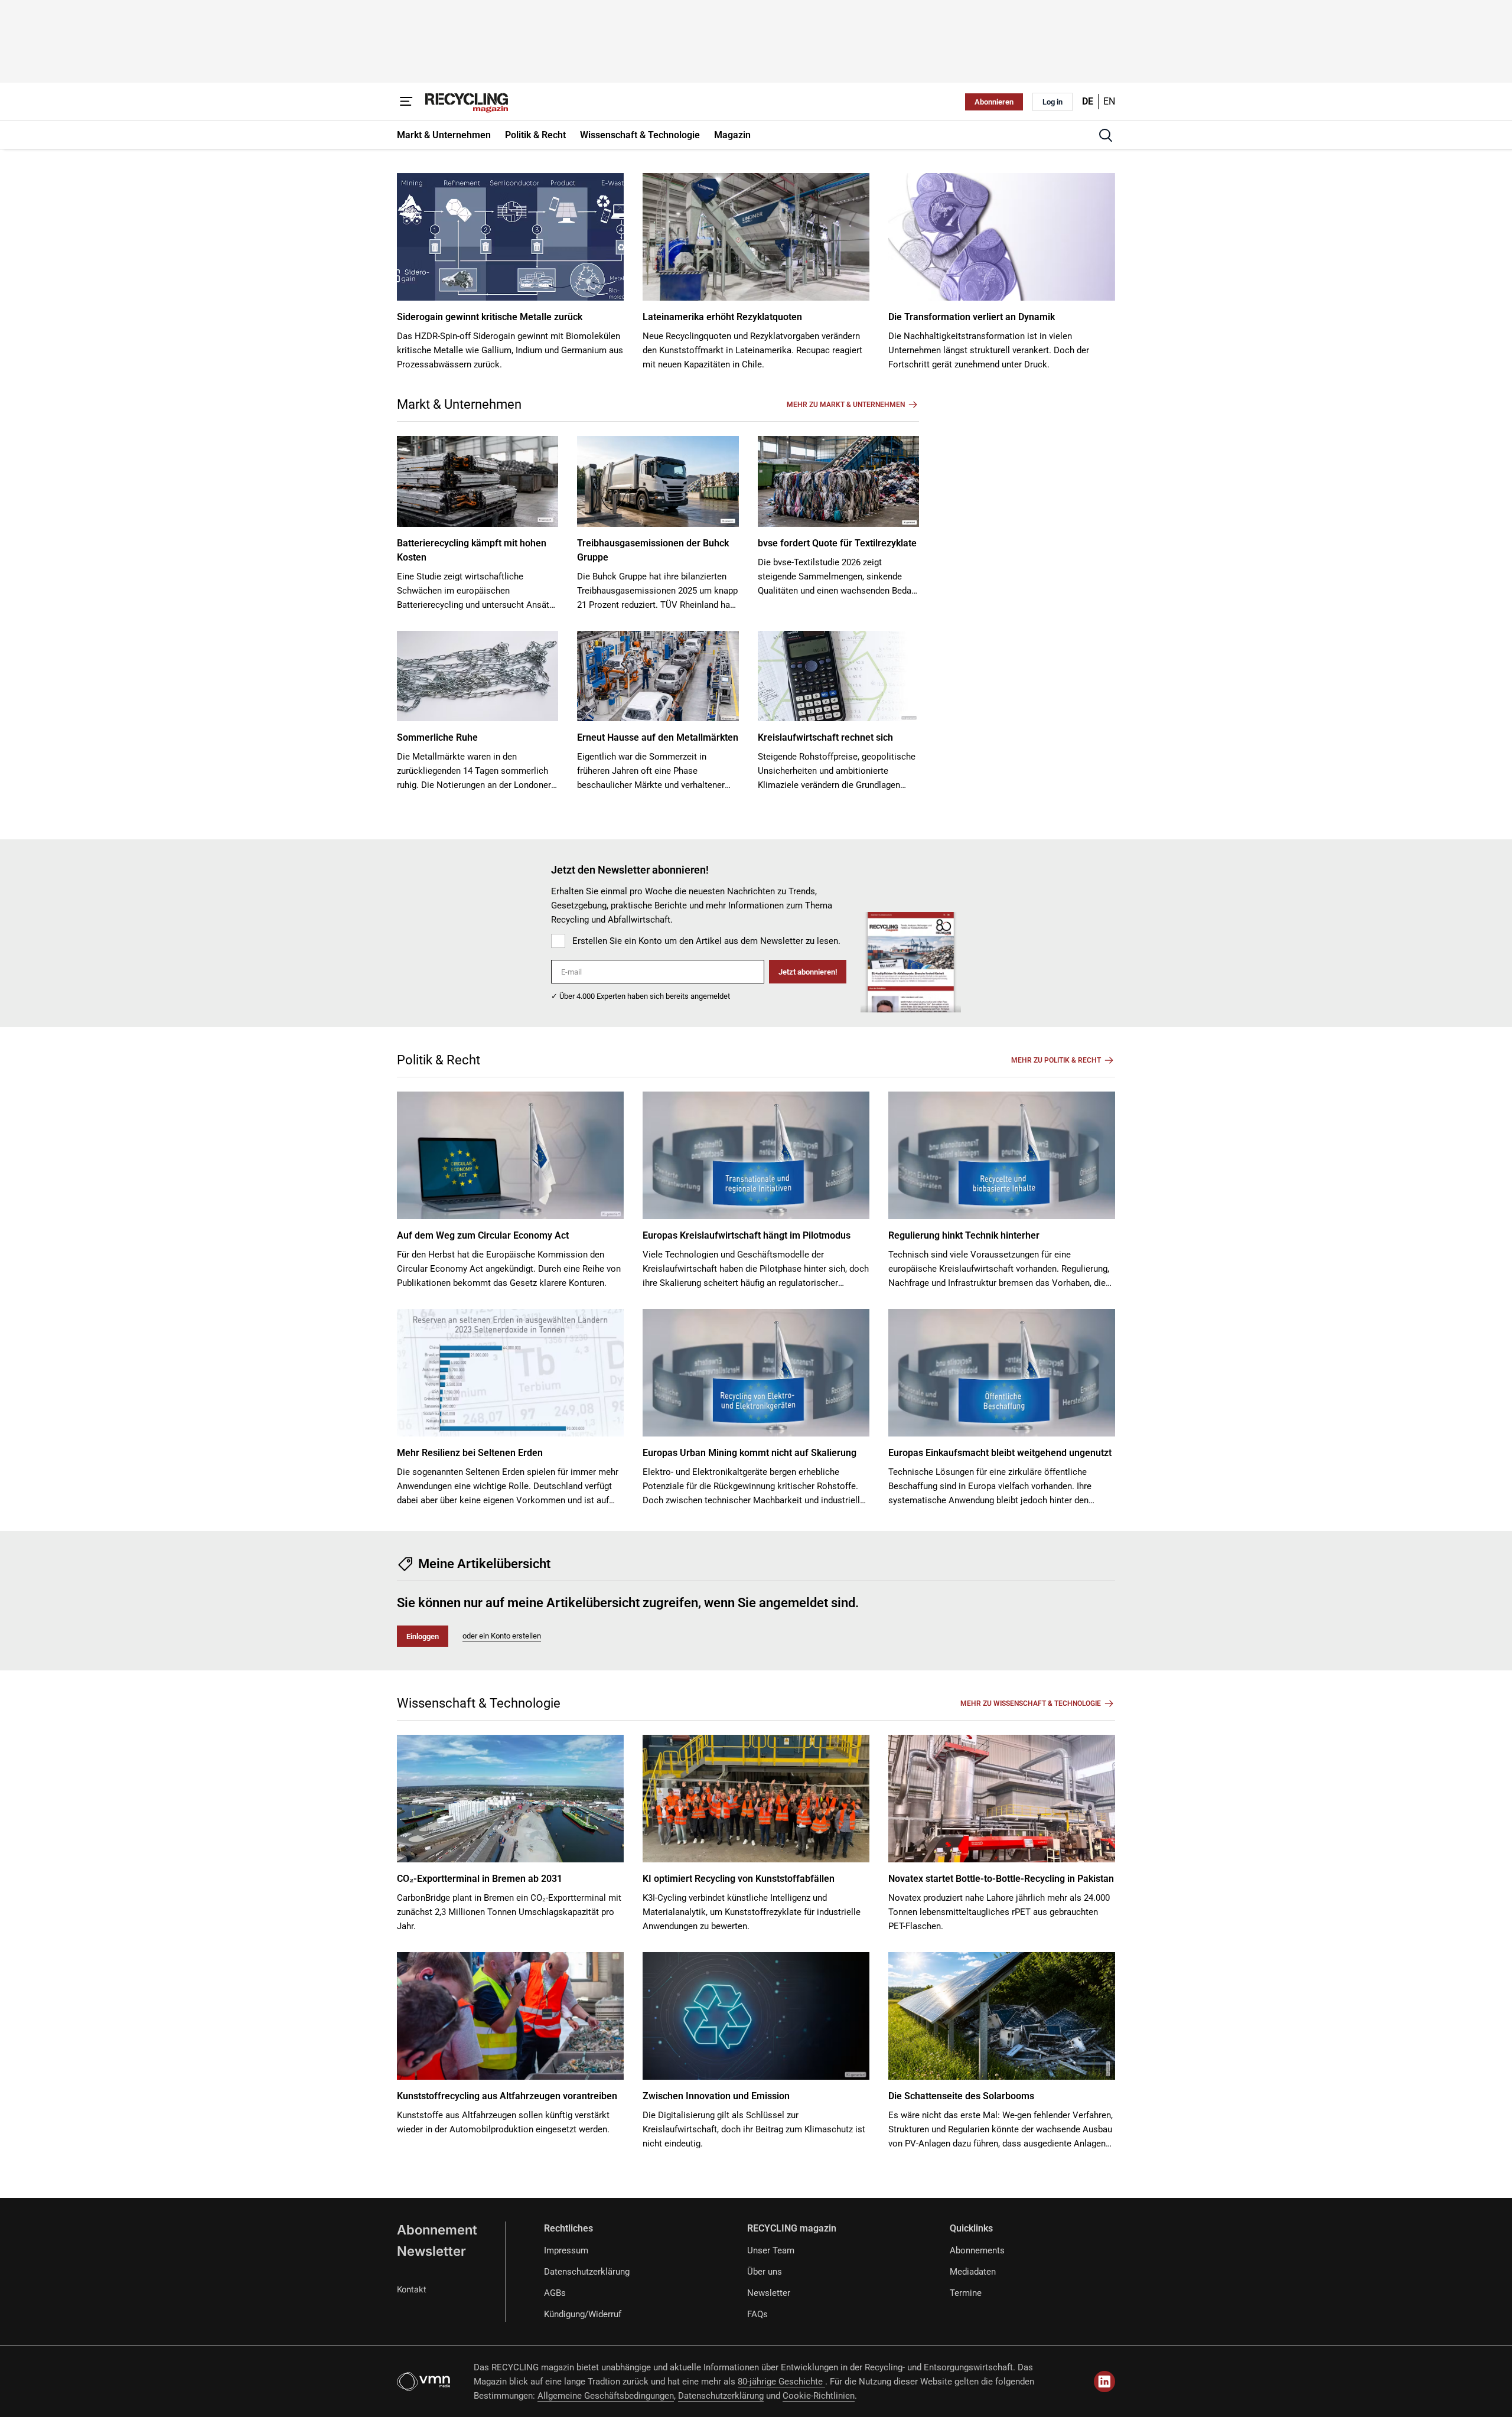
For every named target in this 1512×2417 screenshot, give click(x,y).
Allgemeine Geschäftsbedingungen (606, 2396)
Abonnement (437, 2230)
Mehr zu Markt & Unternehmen (846, 405)
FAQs (757, 2314)
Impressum (566, 2250)
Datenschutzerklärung (587, 2272)
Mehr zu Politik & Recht (1056, 1060)
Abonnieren (994, 102)
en (1109, 101)
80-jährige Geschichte (781, 2382)
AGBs (555, 2293)
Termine (966, 2293)
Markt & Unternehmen (459, 404)
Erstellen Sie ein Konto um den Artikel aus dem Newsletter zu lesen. (706, 941)
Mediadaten (973, 2272)
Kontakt (412, 2289)
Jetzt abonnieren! (808, 972)
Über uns (765, 2272)
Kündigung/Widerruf (583, 2314)
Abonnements (977, 2250)
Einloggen (423, 1636)
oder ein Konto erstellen (502, 1636)
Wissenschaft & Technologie (479, 1703)
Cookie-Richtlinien (819, 2396)
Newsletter (431, 2251)
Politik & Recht (439, 1060)
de (1088, 101)
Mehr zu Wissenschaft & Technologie (1031, 1703)
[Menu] (406, 102)
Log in (1052, 102)
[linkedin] (1104, 2382)
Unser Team (771, 2250)
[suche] (1106, 135)
